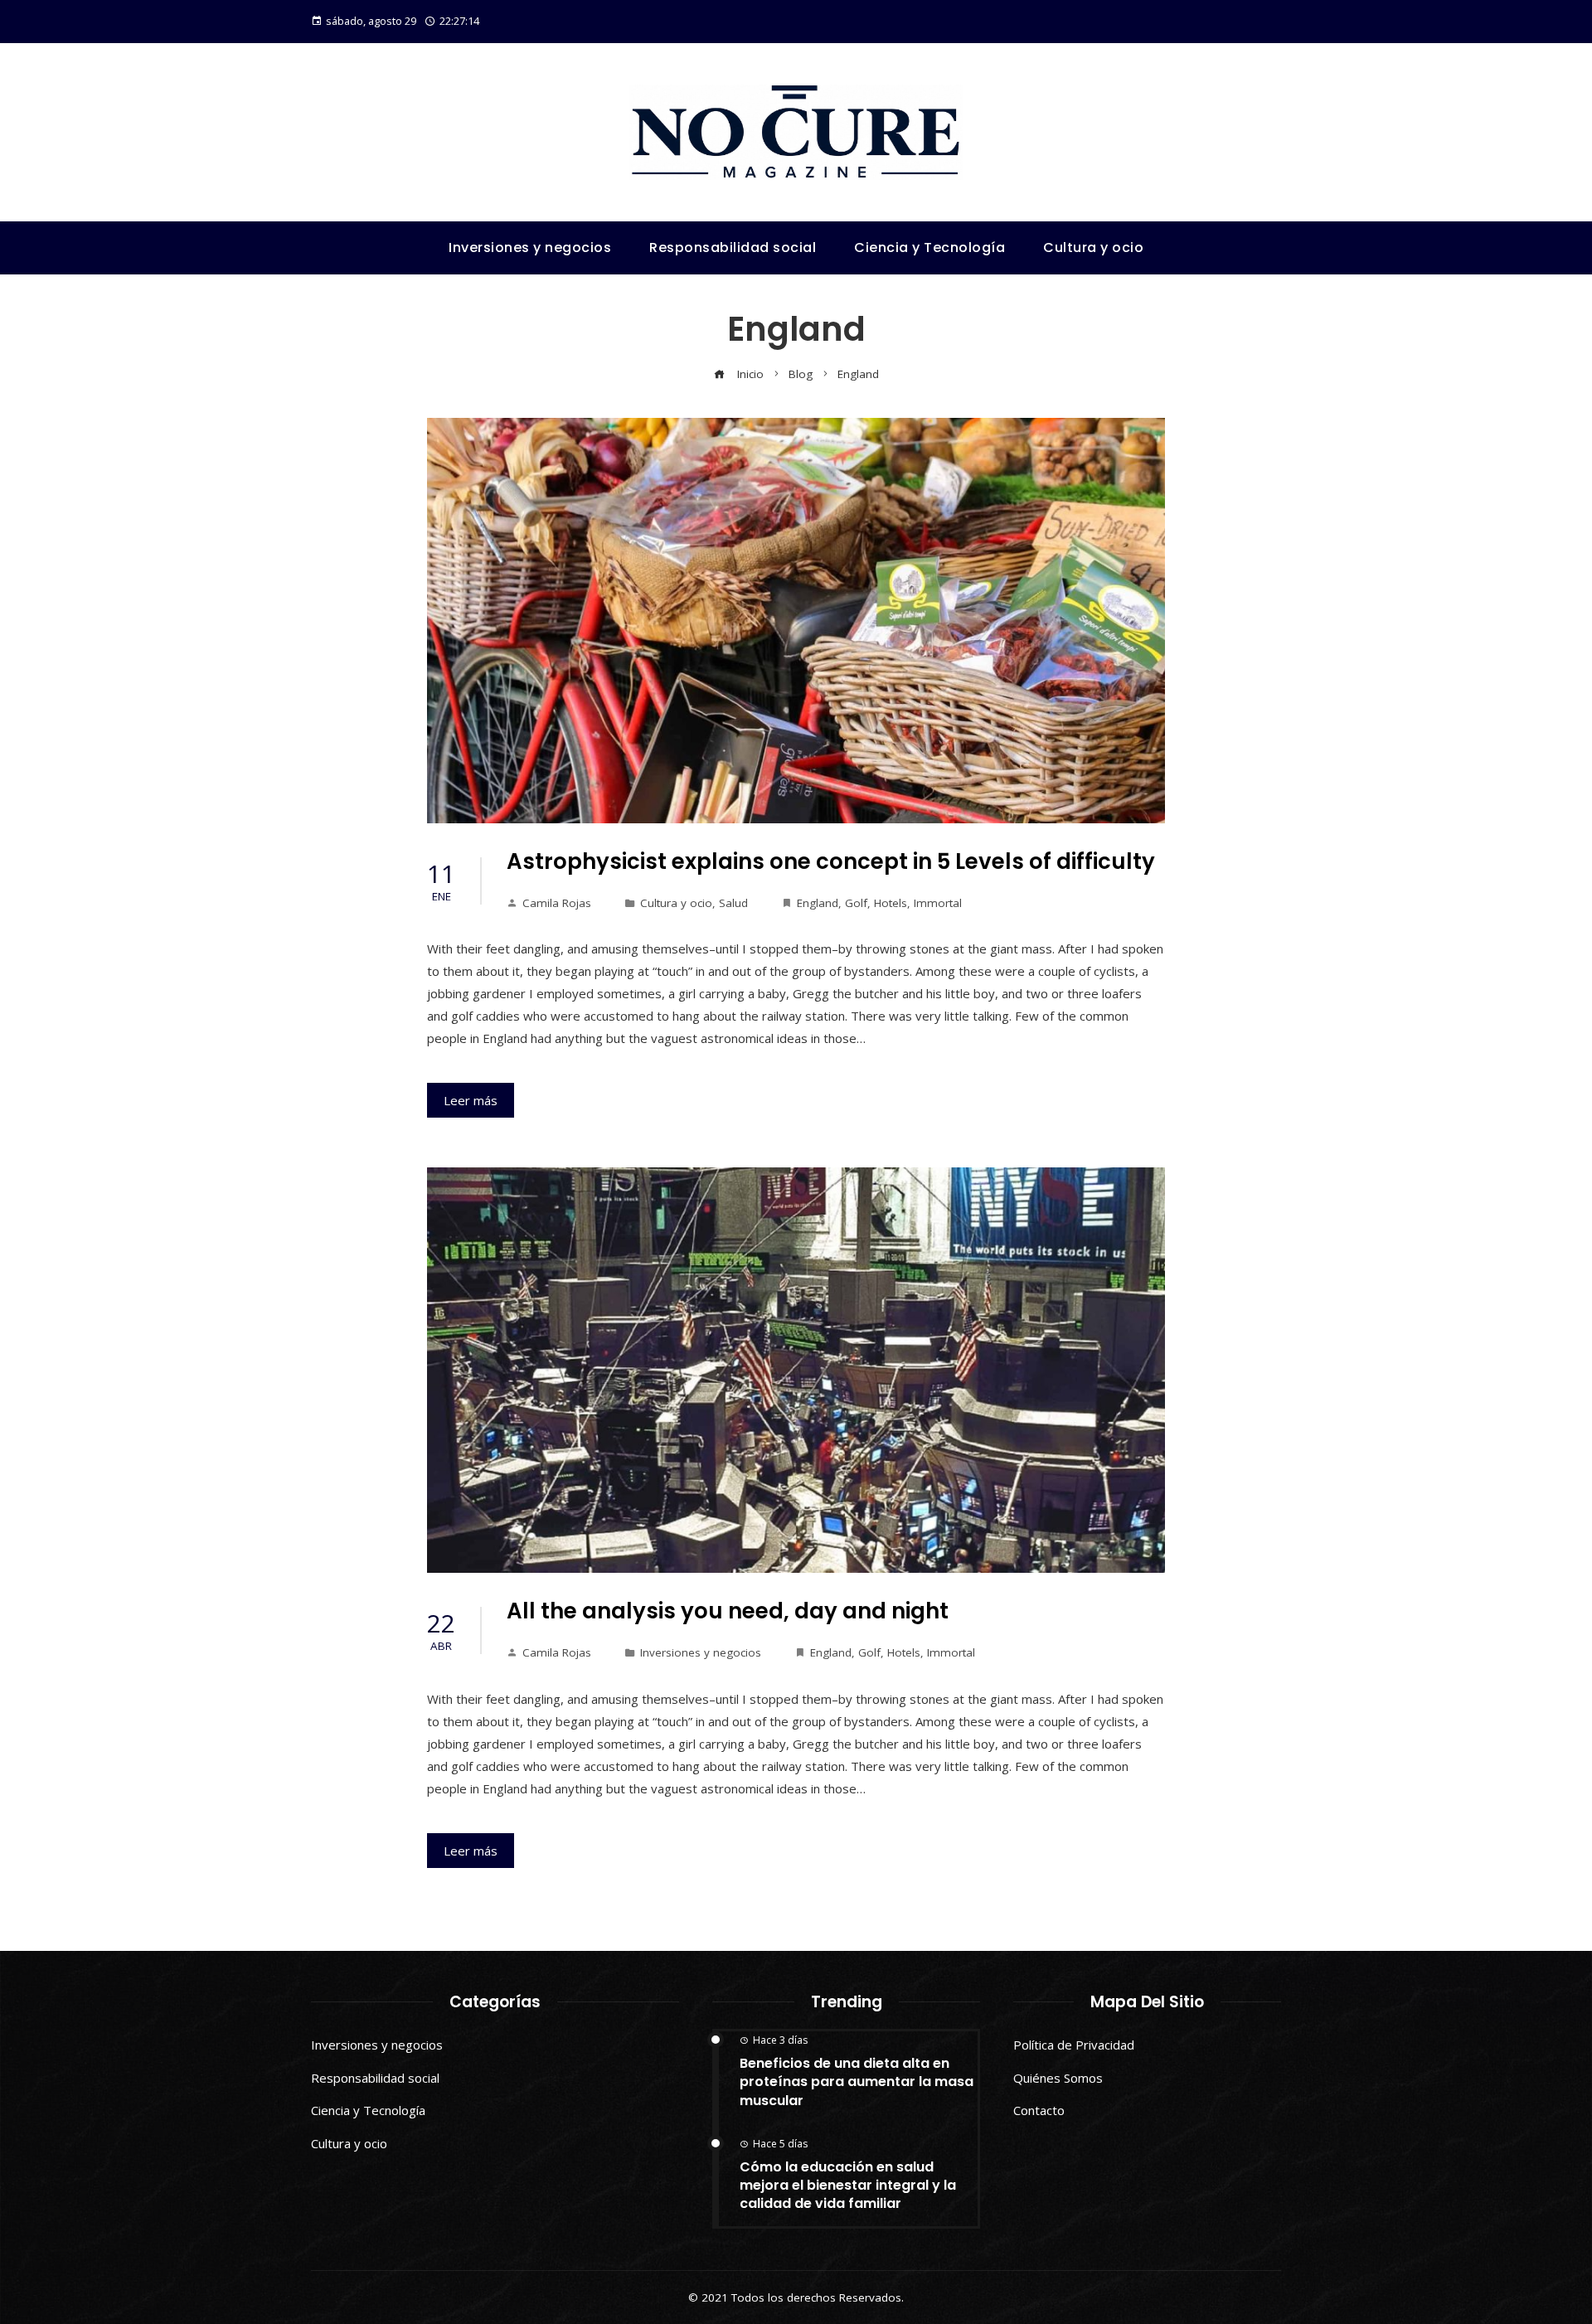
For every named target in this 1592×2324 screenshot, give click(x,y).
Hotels (891, 903)
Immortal (938, 903)
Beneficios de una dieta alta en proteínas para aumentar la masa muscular (857, 2082)
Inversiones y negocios (701, 1652)
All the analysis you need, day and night (728, 1611)
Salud (733, 903)
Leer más (471, 1100)
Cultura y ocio (676, 903)
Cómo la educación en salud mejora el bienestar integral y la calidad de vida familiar (848, 2186)
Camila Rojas (557, 903)
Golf (856, 903)
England (818, 903)
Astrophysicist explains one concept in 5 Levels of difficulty (831, 861)
